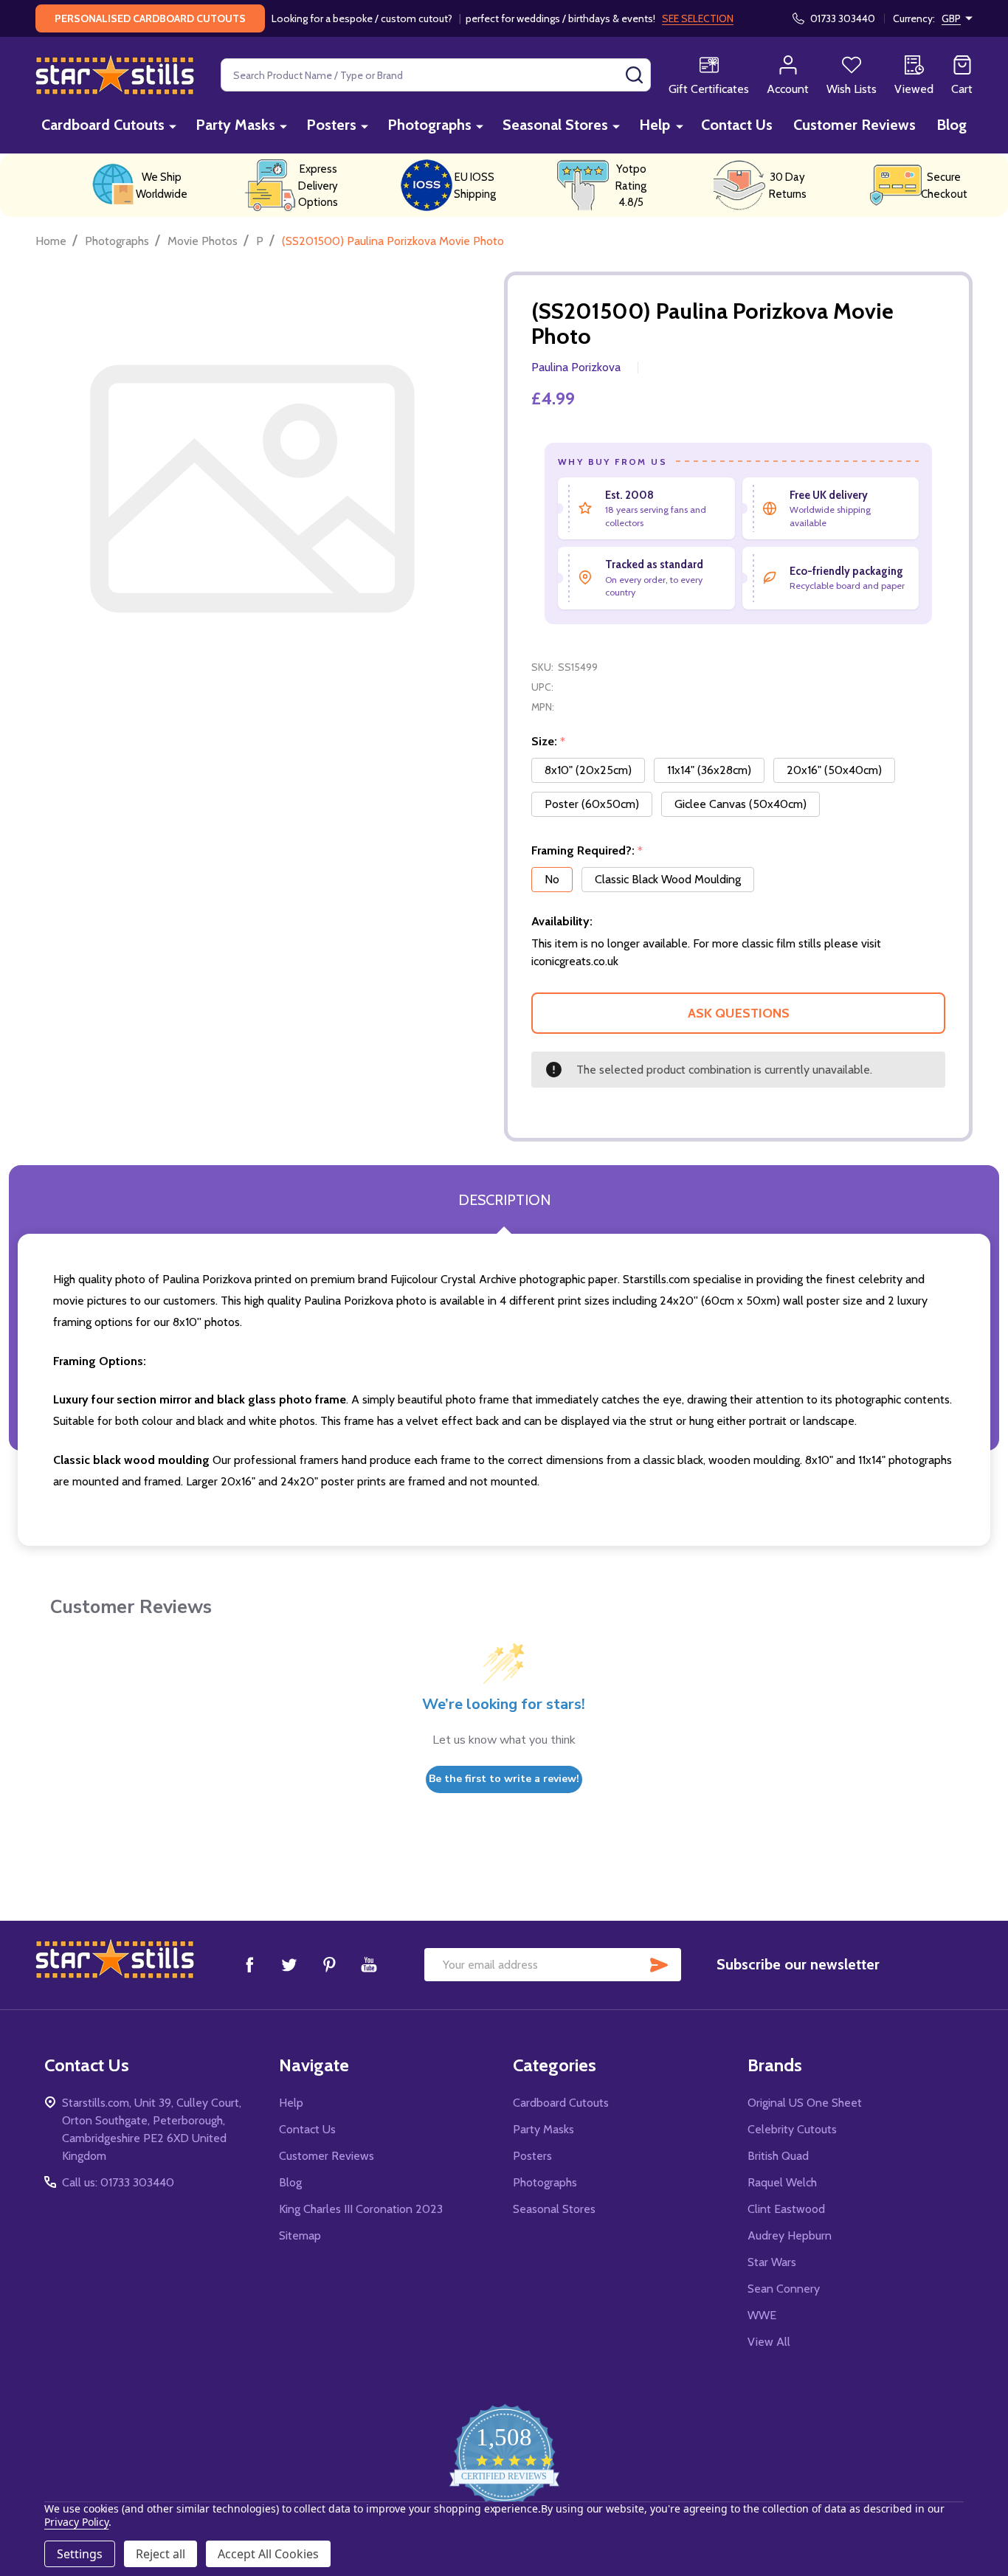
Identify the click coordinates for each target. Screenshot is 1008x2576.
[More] (173, 126)
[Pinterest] (329, 1964)
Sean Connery (784, 2289)
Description (504, 1200)
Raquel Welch (782, 2182)
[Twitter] (289, 1964)
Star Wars (772, 2262)
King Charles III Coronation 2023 (361, 2209)
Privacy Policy (76, 2522)
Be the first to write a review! (504, 1779)
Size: (549, 742)
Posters (331, 125)
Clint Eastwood (786, 2209)
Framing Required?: (587, 851)
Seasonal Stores (555, 125)
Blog (952, 125)
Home (51, 241)
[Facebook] (249, 1964)
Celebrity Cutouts (792, 2129)
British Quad (778, 2156)
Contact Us (737, 125)
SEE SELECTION (698, 18)
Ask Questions (739, 1013)
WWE (762, 2315)
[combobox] (436, 75)
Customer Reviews (855, 125)
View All (769, 2342)
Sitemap (300, 2235)
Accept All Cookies (268, 2554)
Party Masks (235, 125)
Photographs (429, 125)
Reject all (160, 2554)
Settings (80, 2554)
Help (655, 125)
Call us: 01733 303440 (118, 2182)
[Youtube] (369, 1964)
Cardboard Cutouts (103, 125)
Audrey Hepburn (790, 2235)
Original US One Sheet (805, 2103)
